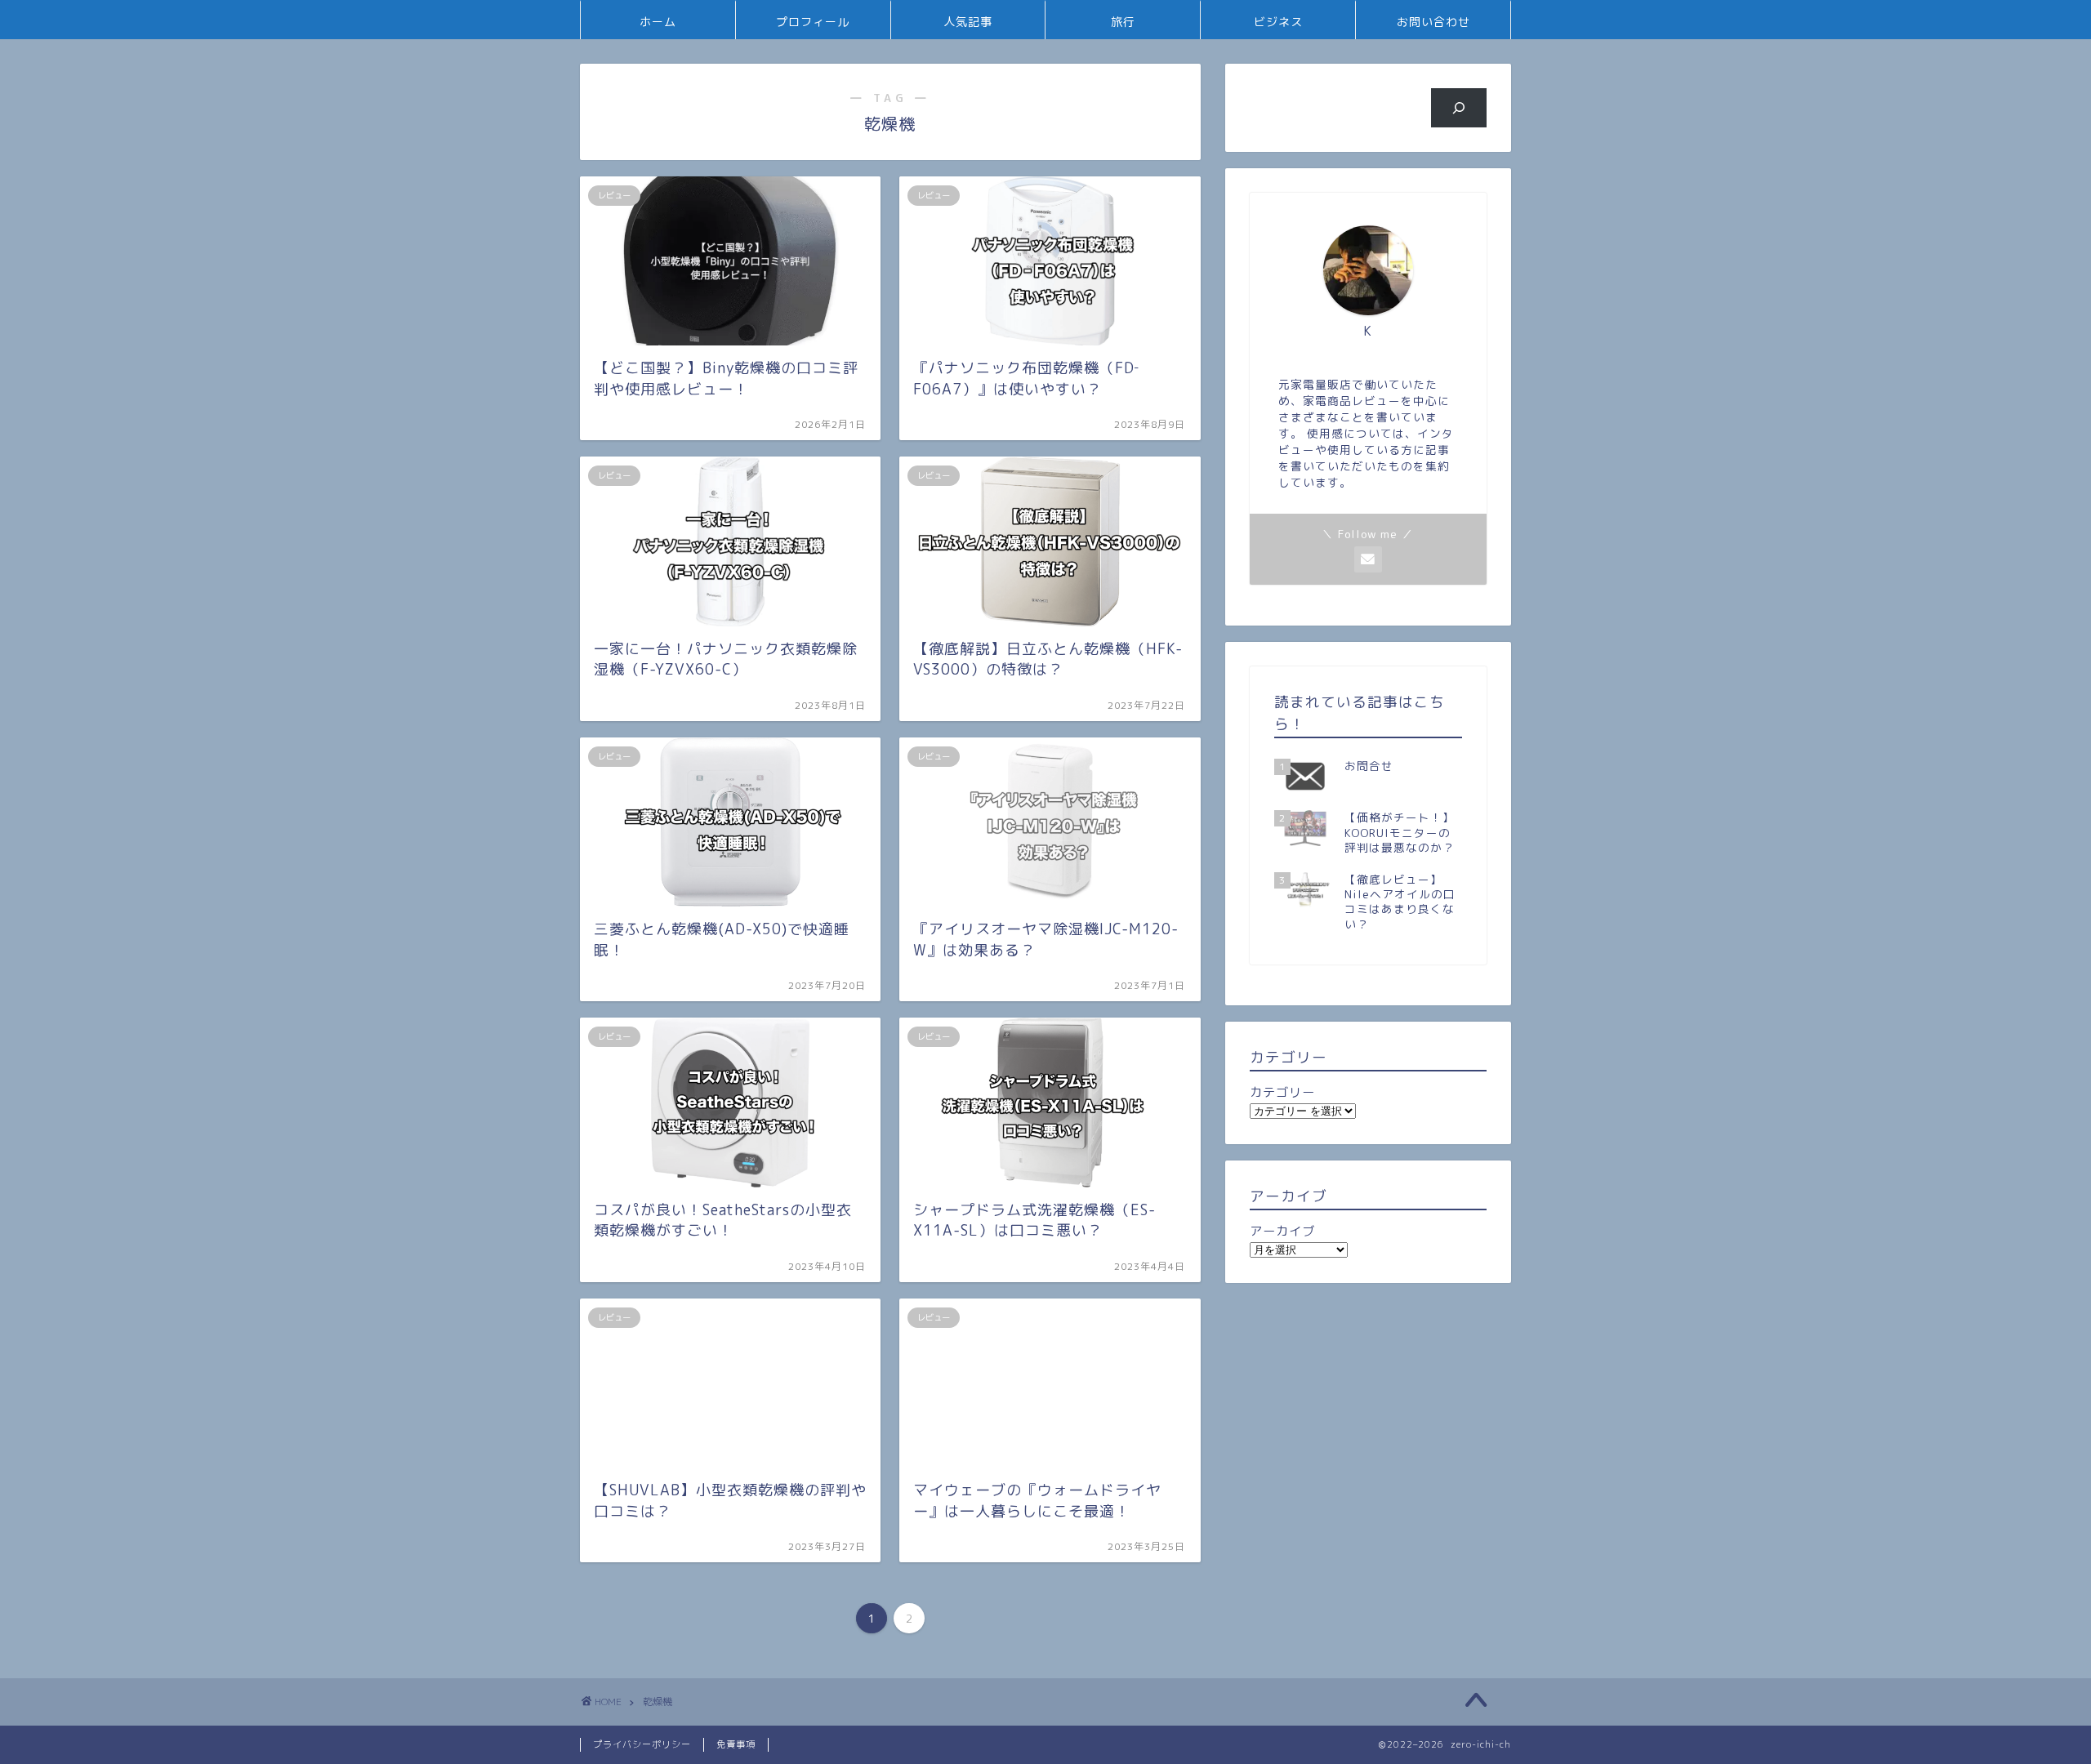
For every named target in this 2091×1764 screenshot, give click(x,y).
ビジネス (1278, 22)
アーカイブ (1282, 1231)
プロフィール (813, 22)
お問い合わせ (1433, 22)
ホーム (658, 22)
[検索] (1459, 108)
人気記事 (968, 22)
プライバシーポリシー (642, 1744)
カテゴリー (1282, 1092)
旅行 (1123, 22)
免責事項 (736, 1744)
